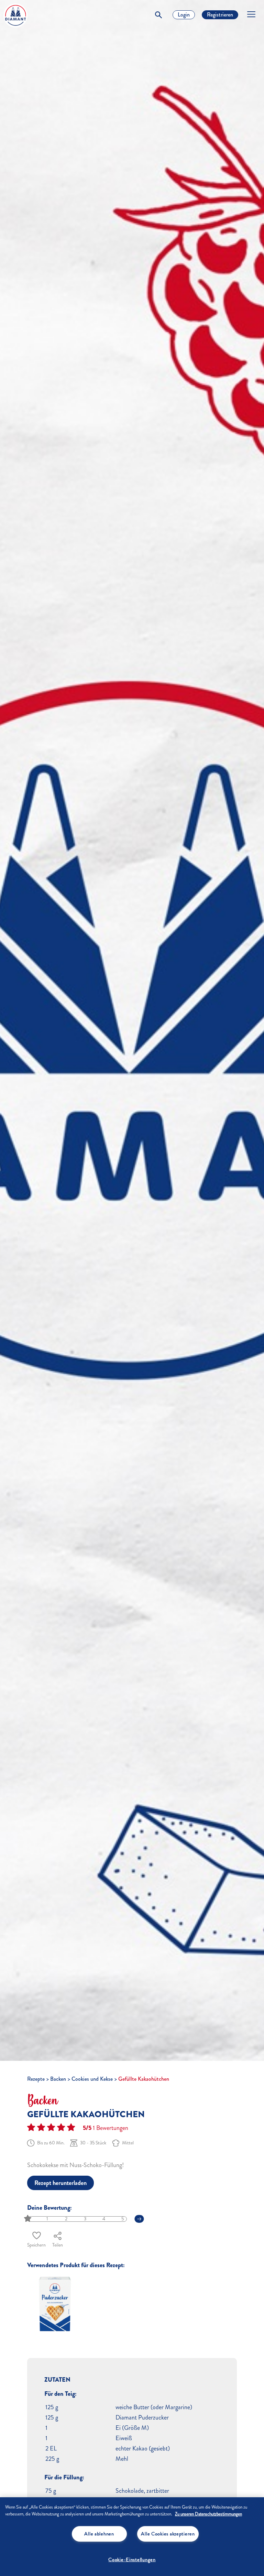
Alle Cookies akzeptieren (168, 2534)
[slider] (28, 2219)
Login (184, 15)
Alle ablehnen (99, 2534)
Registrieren (220, 15)
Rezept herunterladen (60, 2183)
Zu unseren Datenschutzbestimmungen (208, 2514)
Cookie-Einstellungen (132, 2559)
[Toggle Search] (158, 15)
